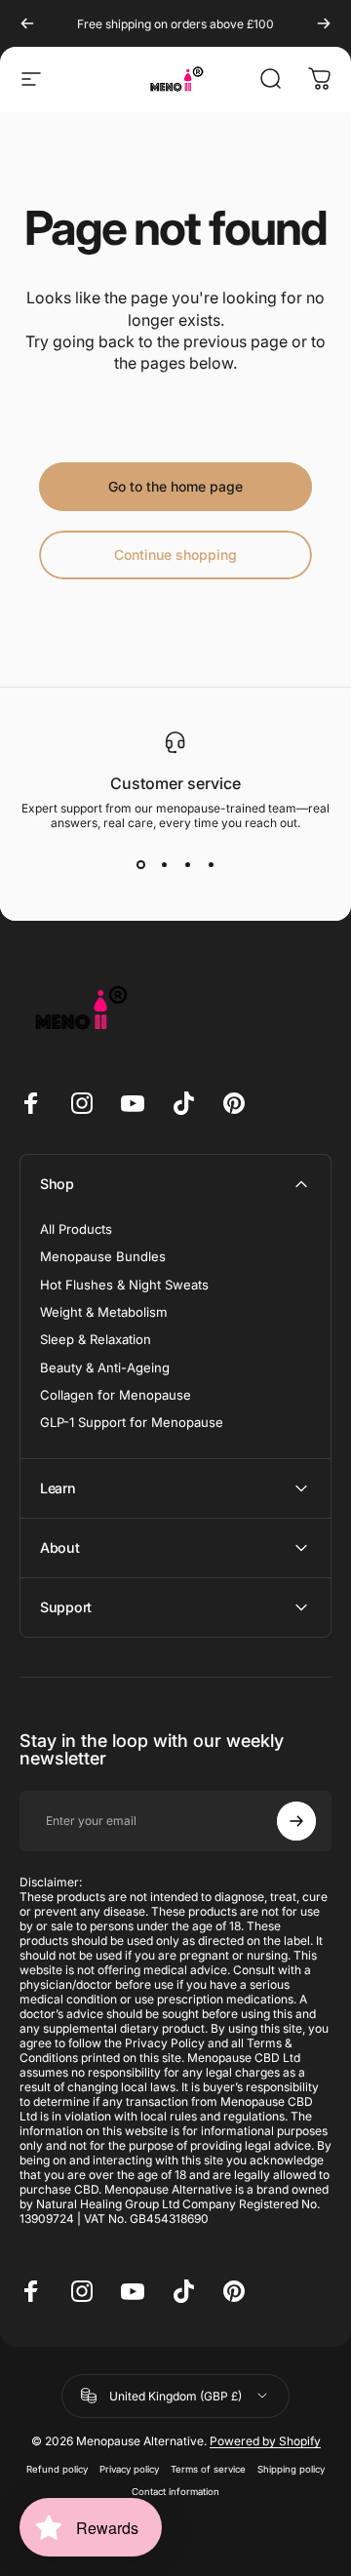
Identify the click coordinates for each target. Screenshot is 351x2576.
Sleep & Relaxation (96, 1339)
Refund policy (57, 2469)
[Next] (324, 23)
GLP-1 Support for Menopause (132, 1422)
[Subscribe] (296, 1821)
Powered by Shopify (265, 2441)
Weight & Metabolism (103, 1312)
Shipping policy (291, 2469)
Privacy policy (129, 2469)
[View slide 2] (164, 865)
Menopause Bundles (103, 1256)
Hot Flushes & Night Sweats (124, 1285)
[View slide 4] (211, 865)
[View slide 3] (187, 865)
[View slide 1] (140, 865)
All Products (76, 1229)
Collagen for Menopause (116, 1395)
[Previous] (27, 23)
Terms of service (208, 2469)
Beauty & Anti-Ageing (105, 1367)
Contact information (175, 2492)
